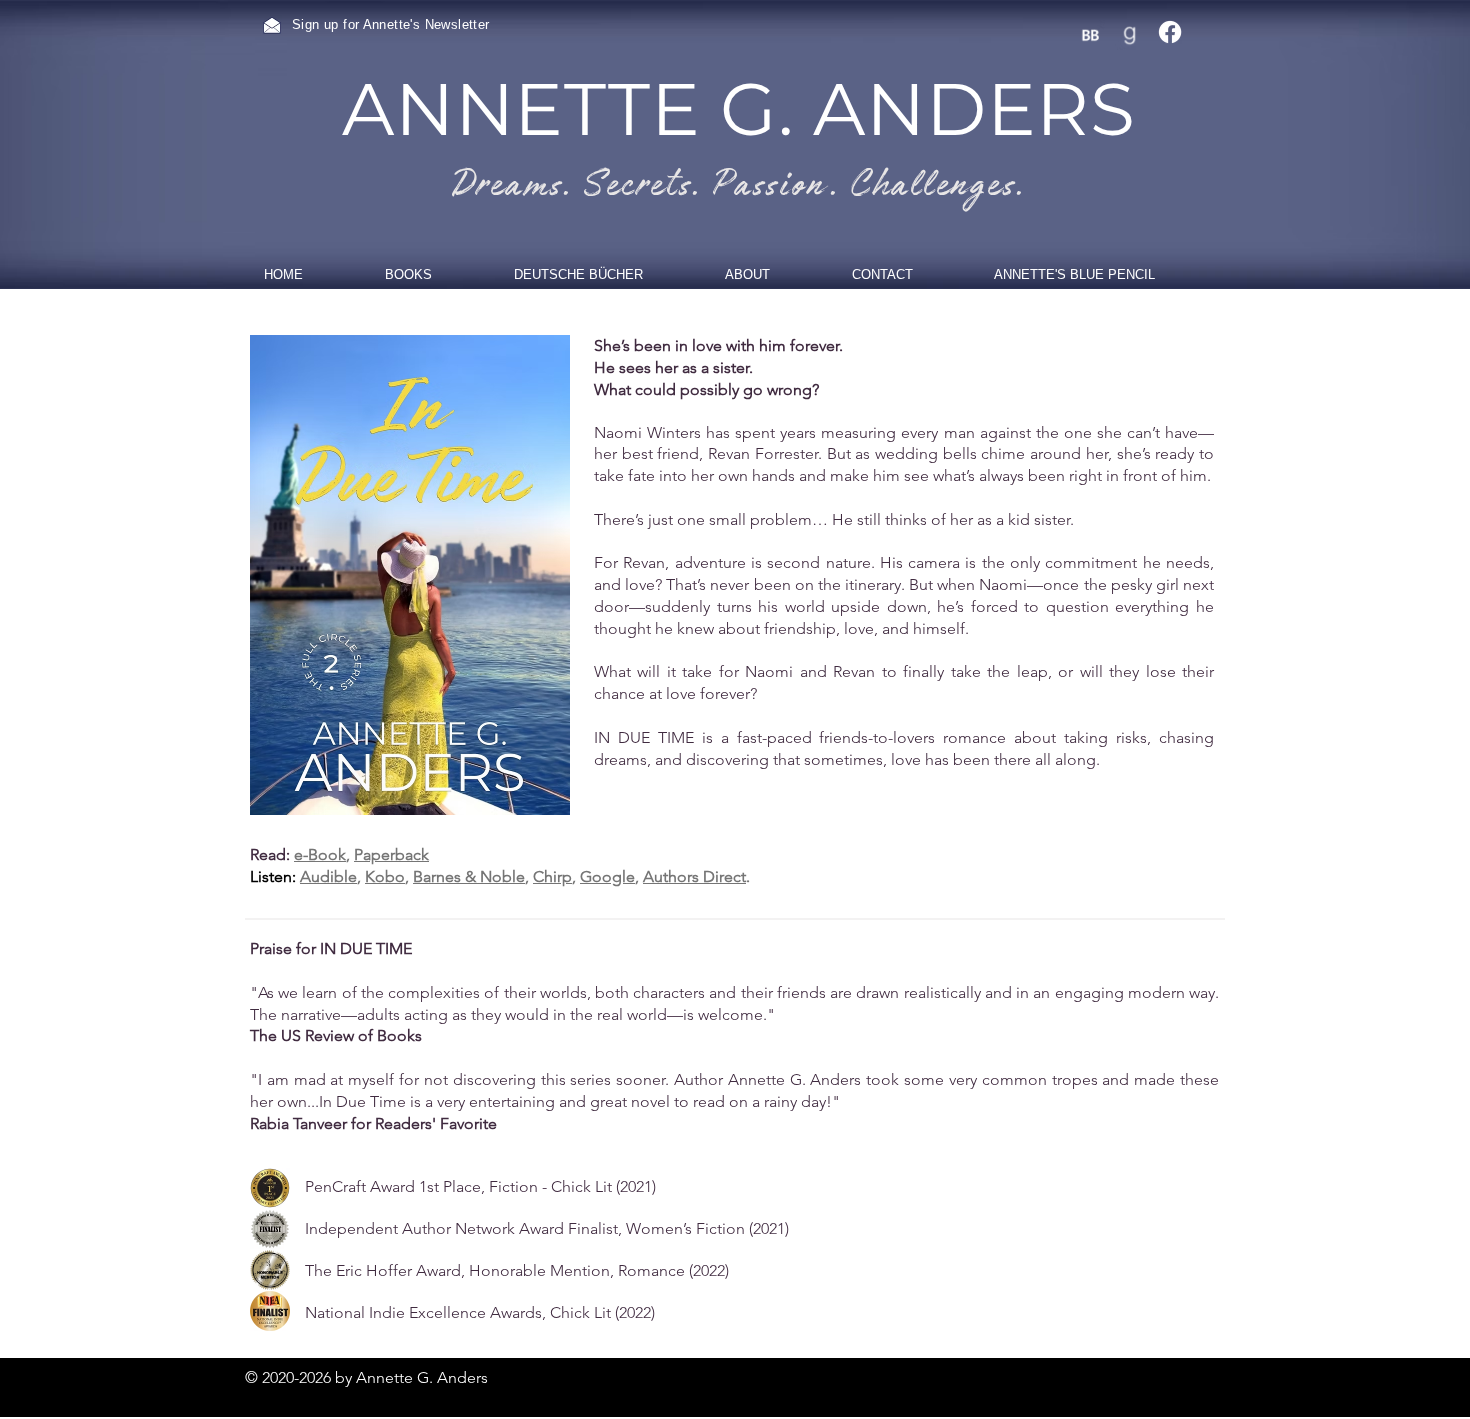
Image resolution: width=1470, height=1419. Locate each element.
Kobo (385, 876)
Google (607, 876)
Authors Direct (694, 876)
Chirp (552, 876)
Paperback (391, 854)
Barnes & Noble (469, 876)
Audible (328, 876)
